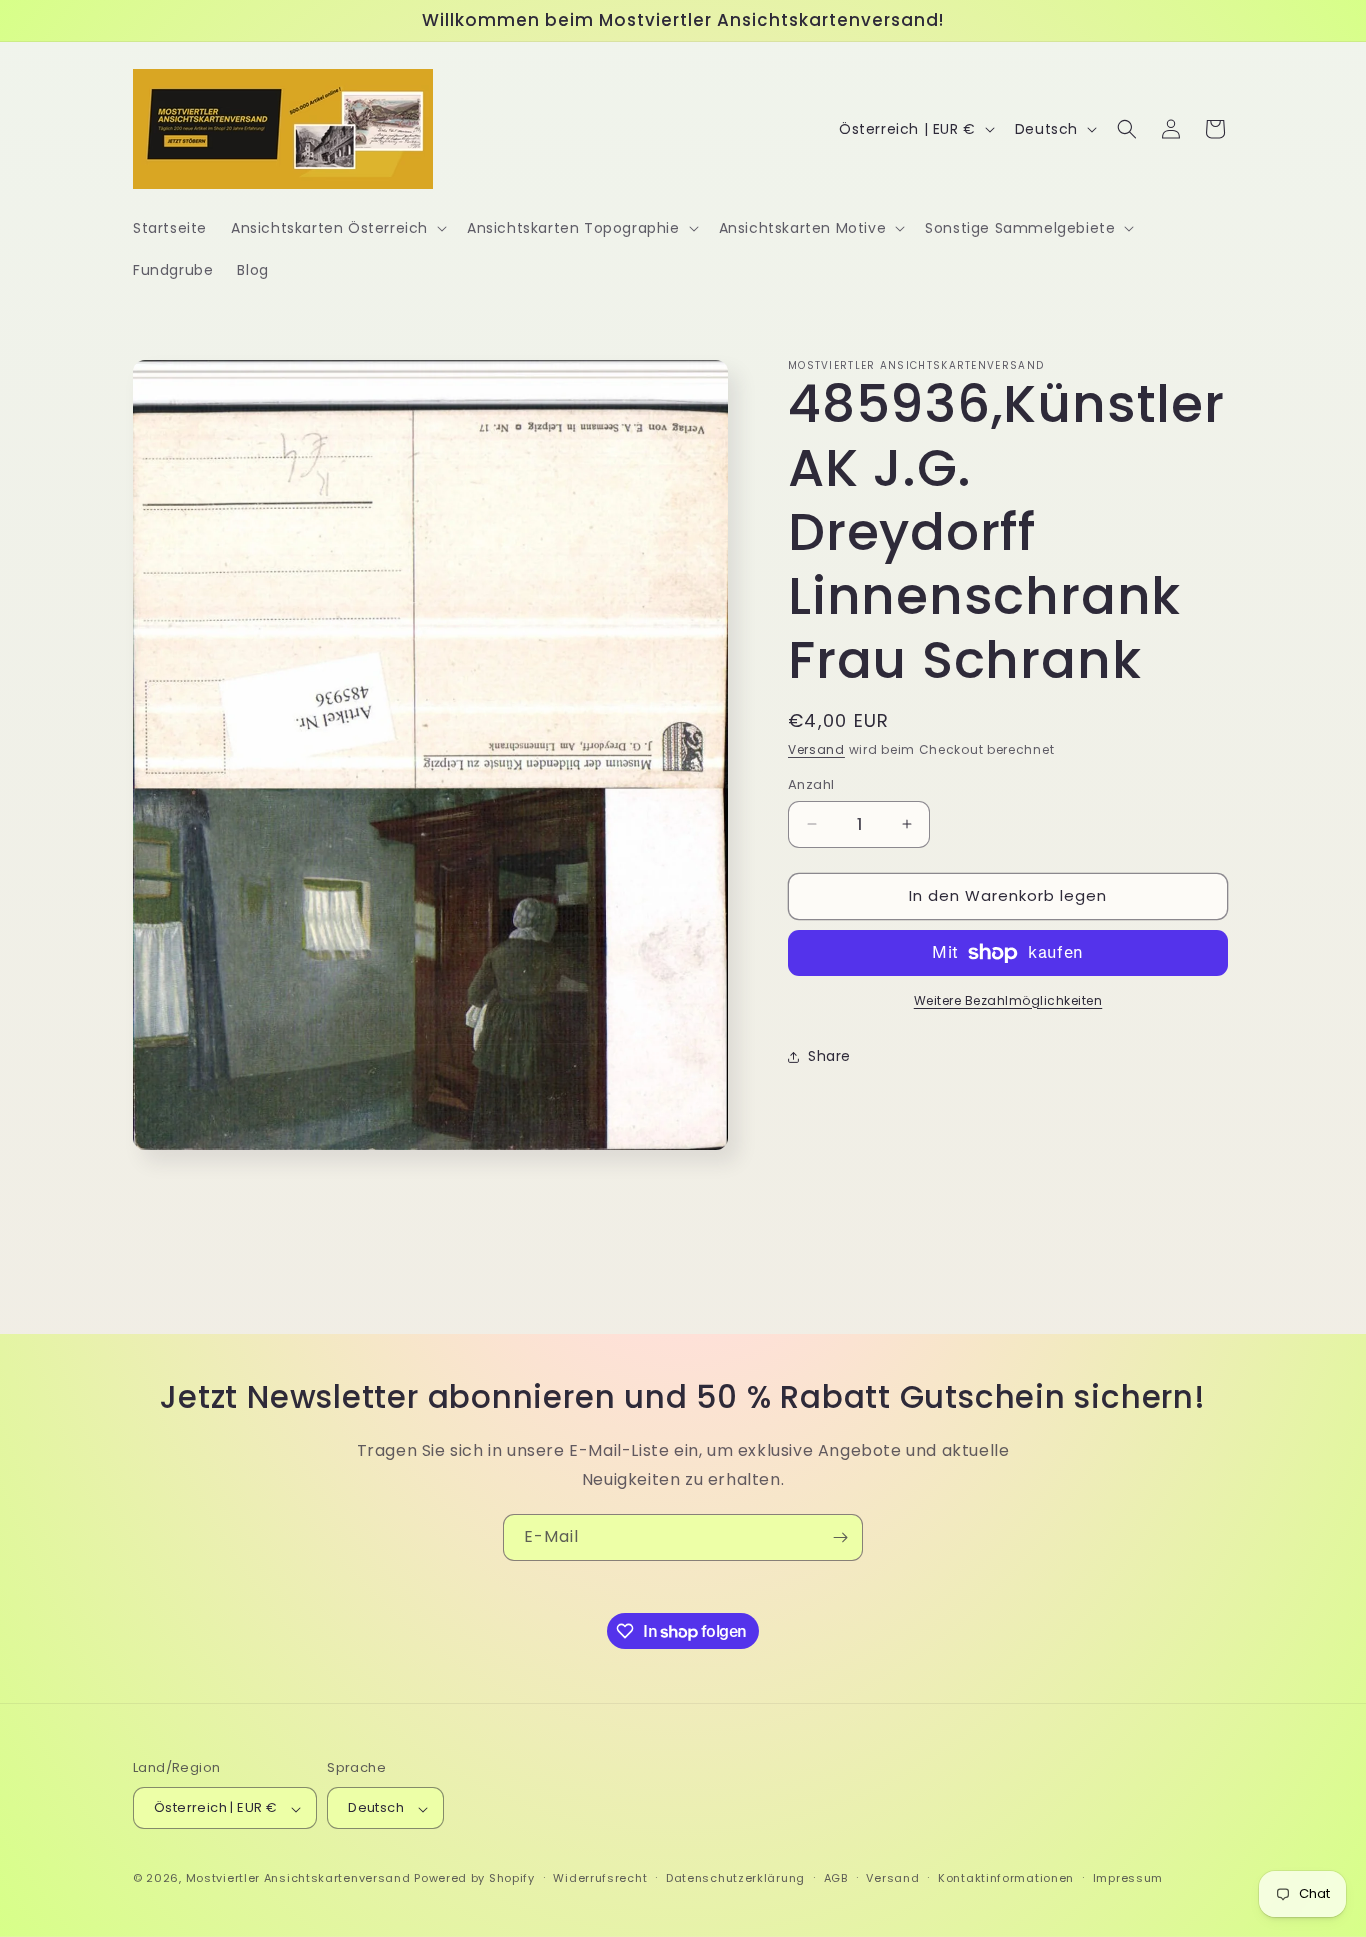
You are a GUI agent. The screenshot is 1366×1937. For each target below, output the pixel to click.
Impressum (1128, 1879)
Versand (816, 749)
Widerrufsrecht (600, 1879)
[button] (337, 228)
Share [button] (829, 1056)
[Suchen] (1127, 129)
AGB (836, 1879)
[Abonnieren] (840, 1537)
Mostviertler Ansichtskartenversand (298, 1879)
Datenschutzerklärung (735, 1879)
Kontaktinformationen (1006, 1879)
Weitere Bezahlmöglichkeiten (1008, 1000)
